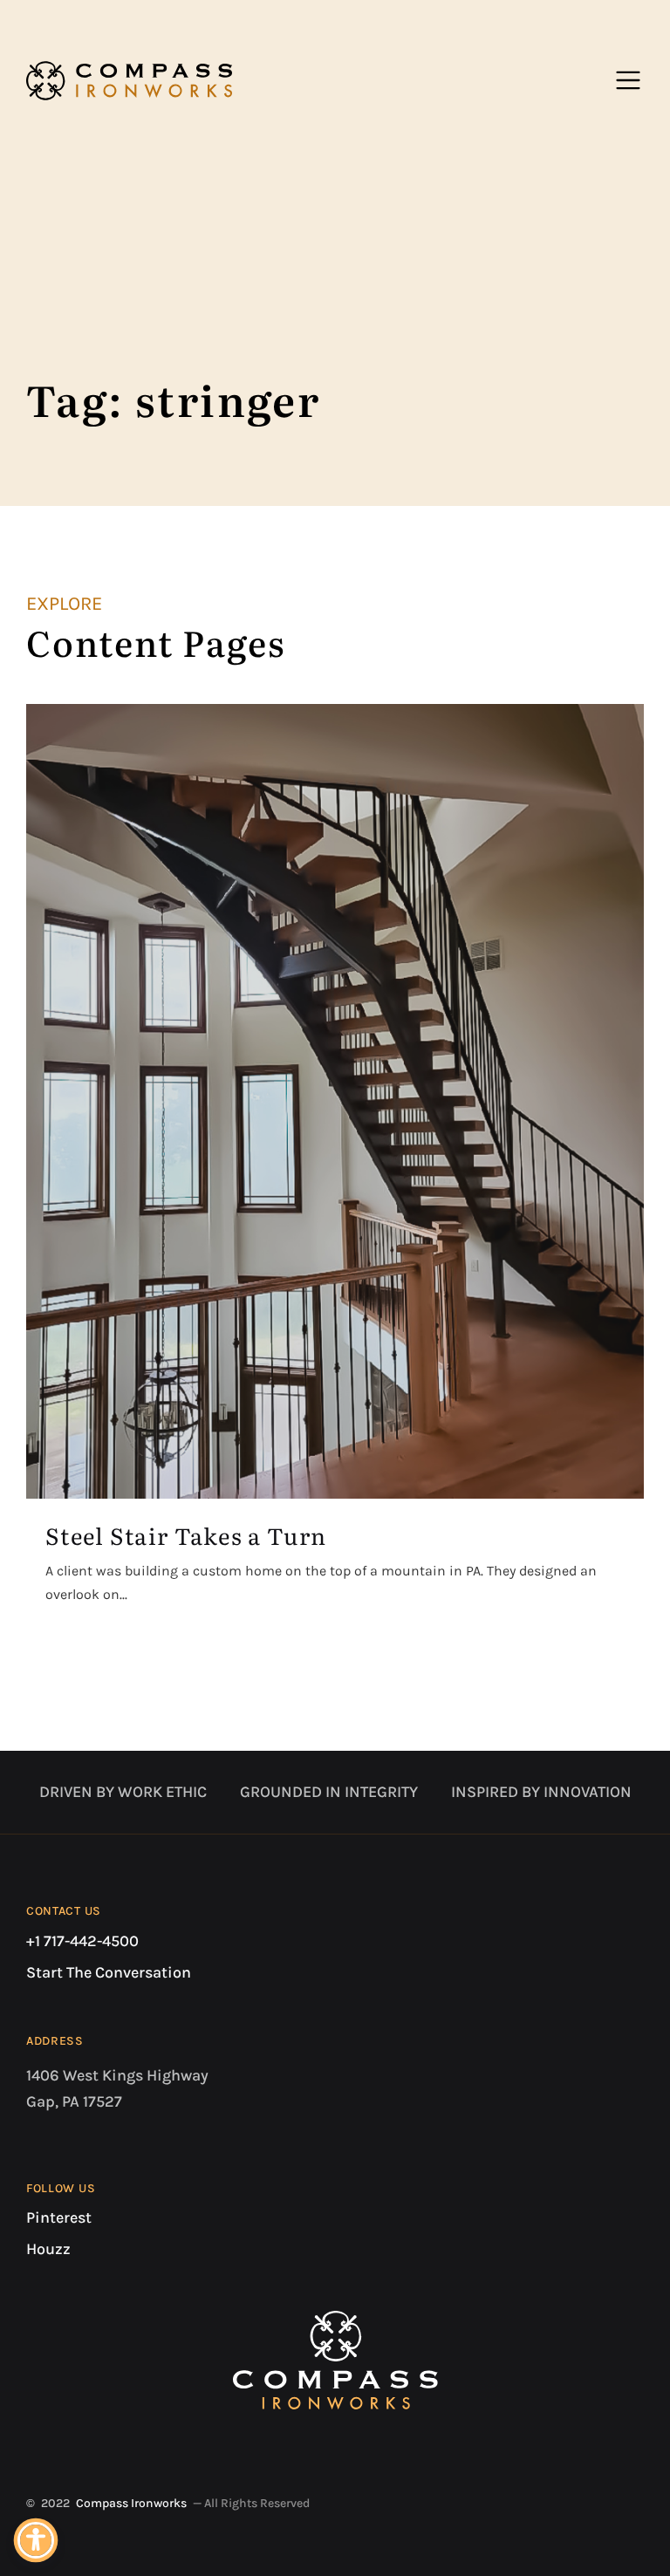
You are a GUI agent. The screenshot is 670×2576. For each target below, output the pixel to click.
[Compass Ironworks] (129, 80)
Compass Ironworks (131, 2503)
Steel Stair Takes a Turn (186, 1535)
